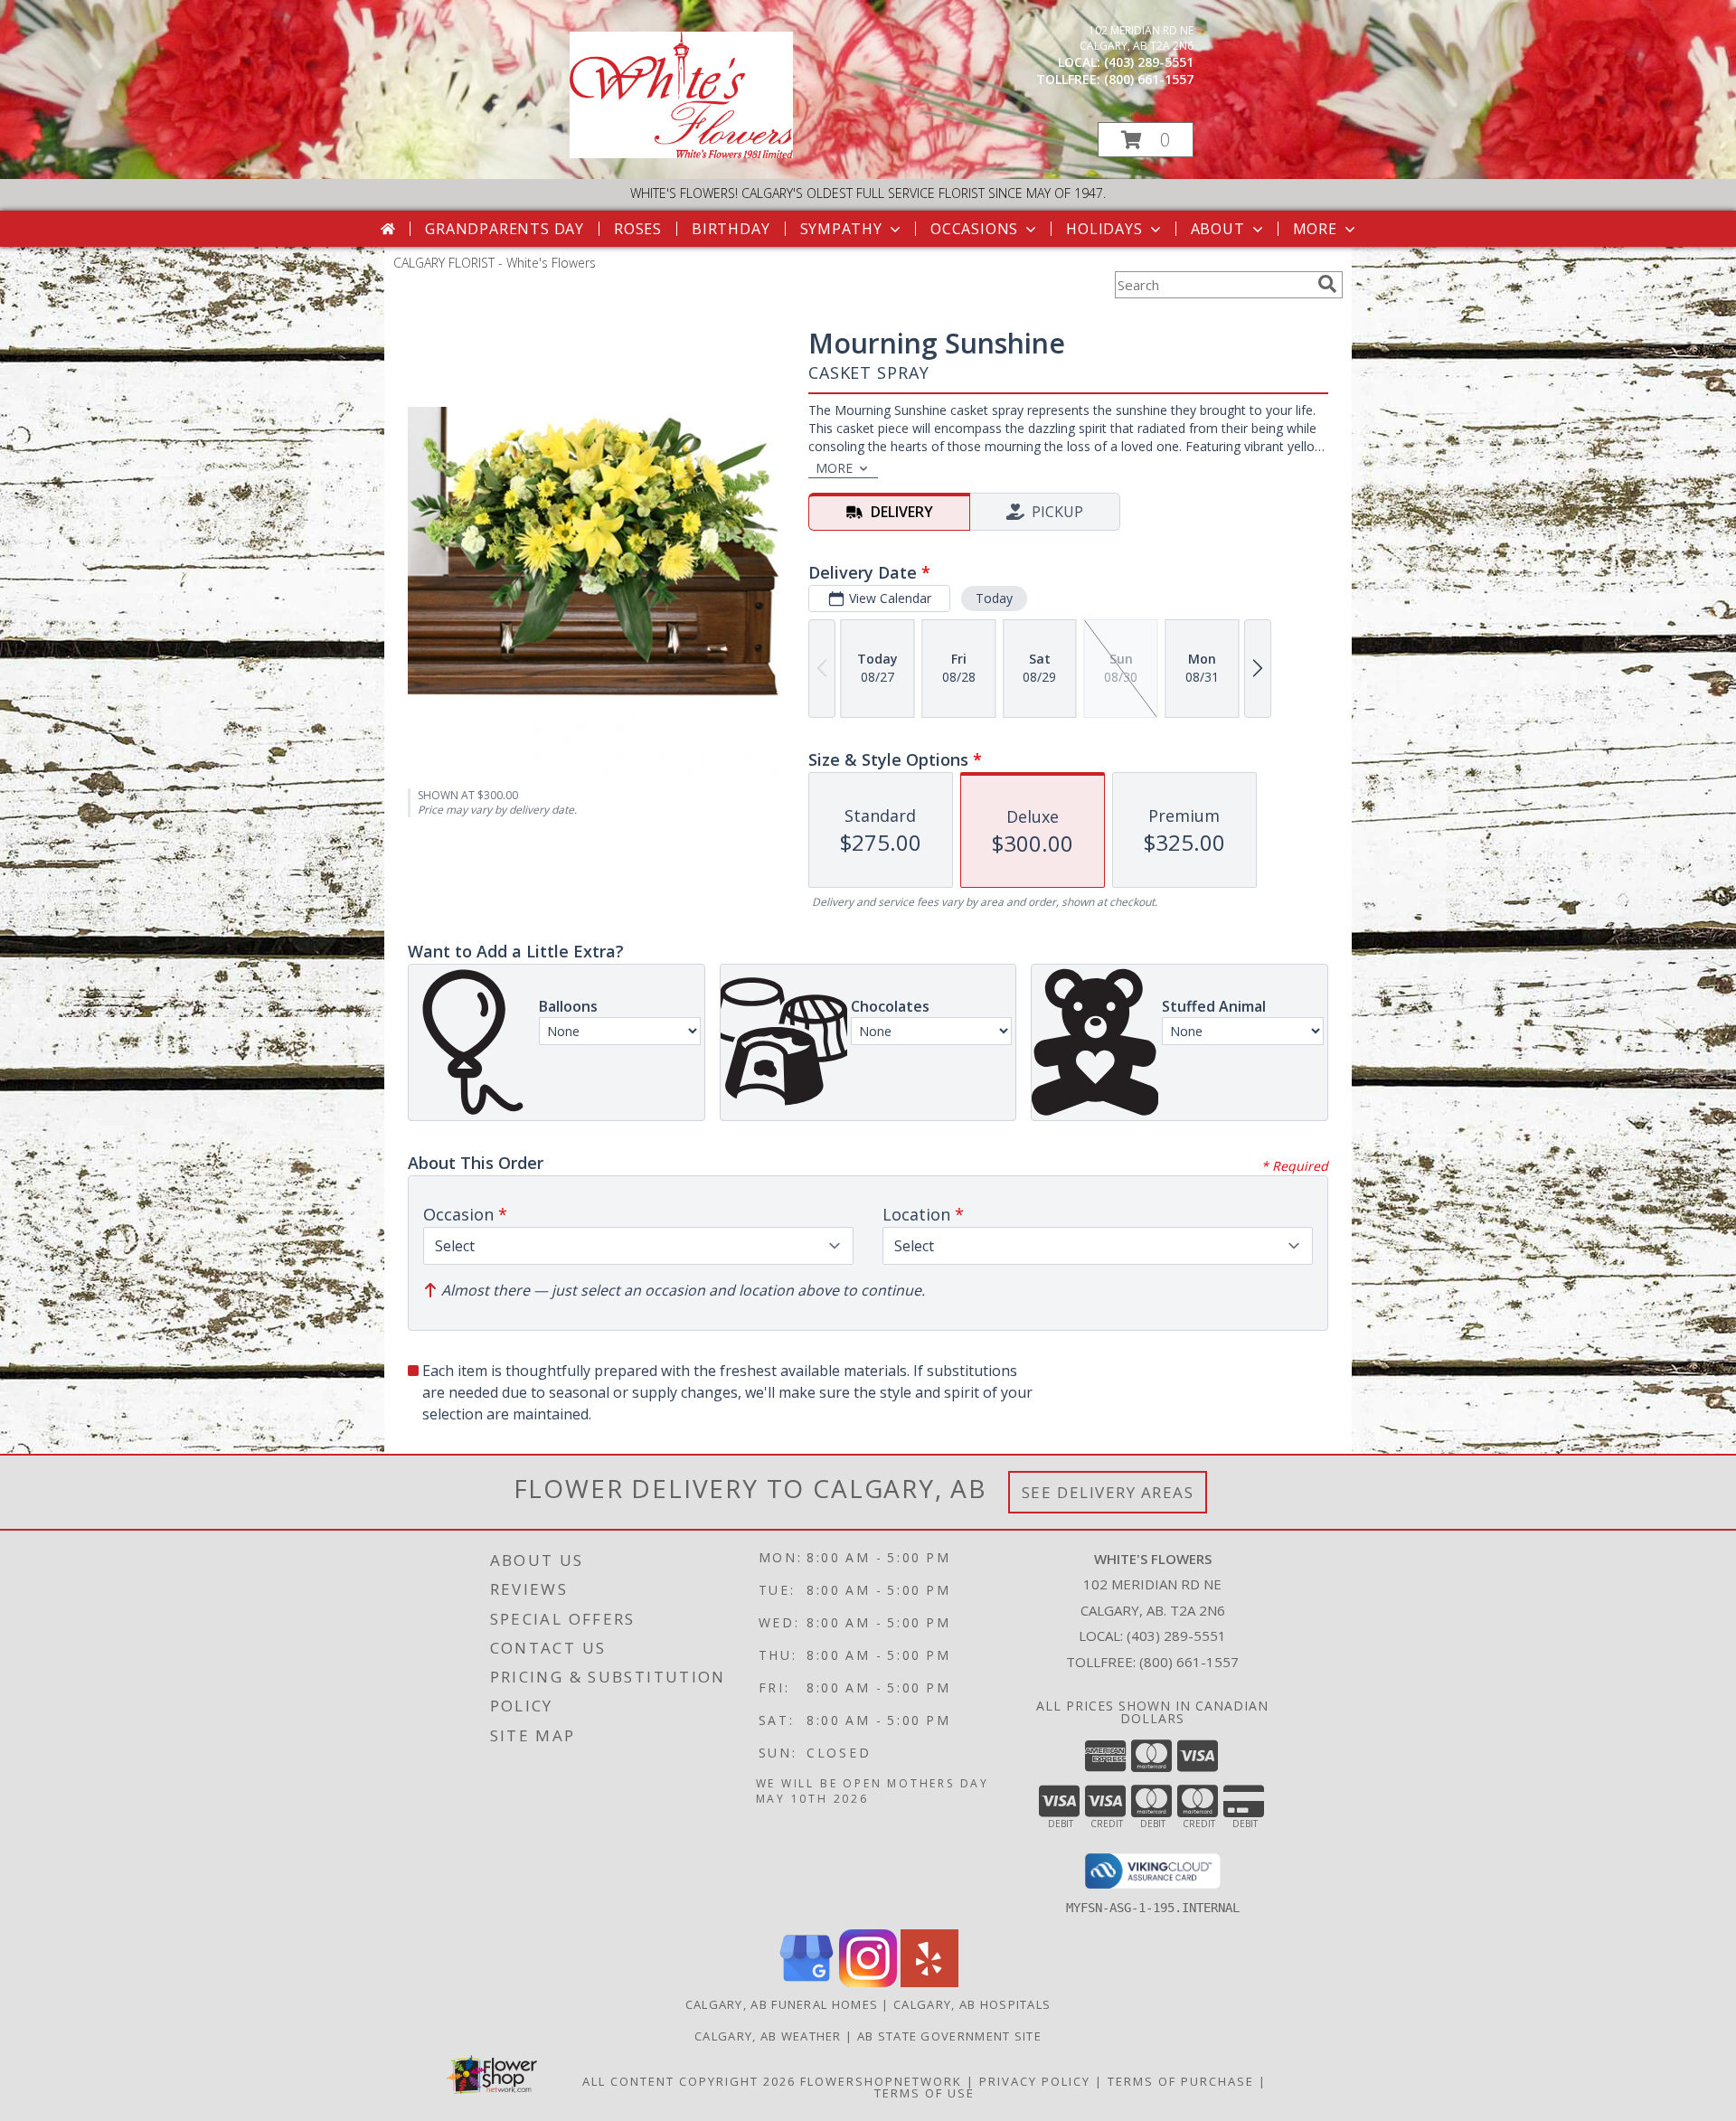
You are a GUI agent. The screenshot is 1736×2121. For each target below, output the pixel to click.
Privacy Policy (1035, 2081)
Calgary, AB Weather (768, 2036)
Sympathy (841, 229)
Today (994, 598)
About (1218, 229)
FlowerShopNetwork (881, 2081)
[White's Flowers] (681, 153)
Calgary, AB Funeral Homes (782, 2004)
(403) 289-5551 (1149, 62)
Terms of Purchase (1181, 2081)
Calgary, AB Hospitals (972, 2004)
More (1315, 229)
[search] (1327, 284)
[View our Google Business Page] (807, 1982)
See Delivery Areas (1108, 1492)
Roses (638, 229)
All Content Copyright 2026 (689, 2081)
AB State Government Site (949, 2036)
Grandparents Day (505, 229)
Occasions (974, 229)
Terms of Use (925, 2093)
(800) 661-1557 (1149, 79)
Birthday (731, 229)
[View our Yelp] (929, 1982)
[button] (1146, 140)
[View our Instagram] (868, 1982)
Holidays (1104, 229)
